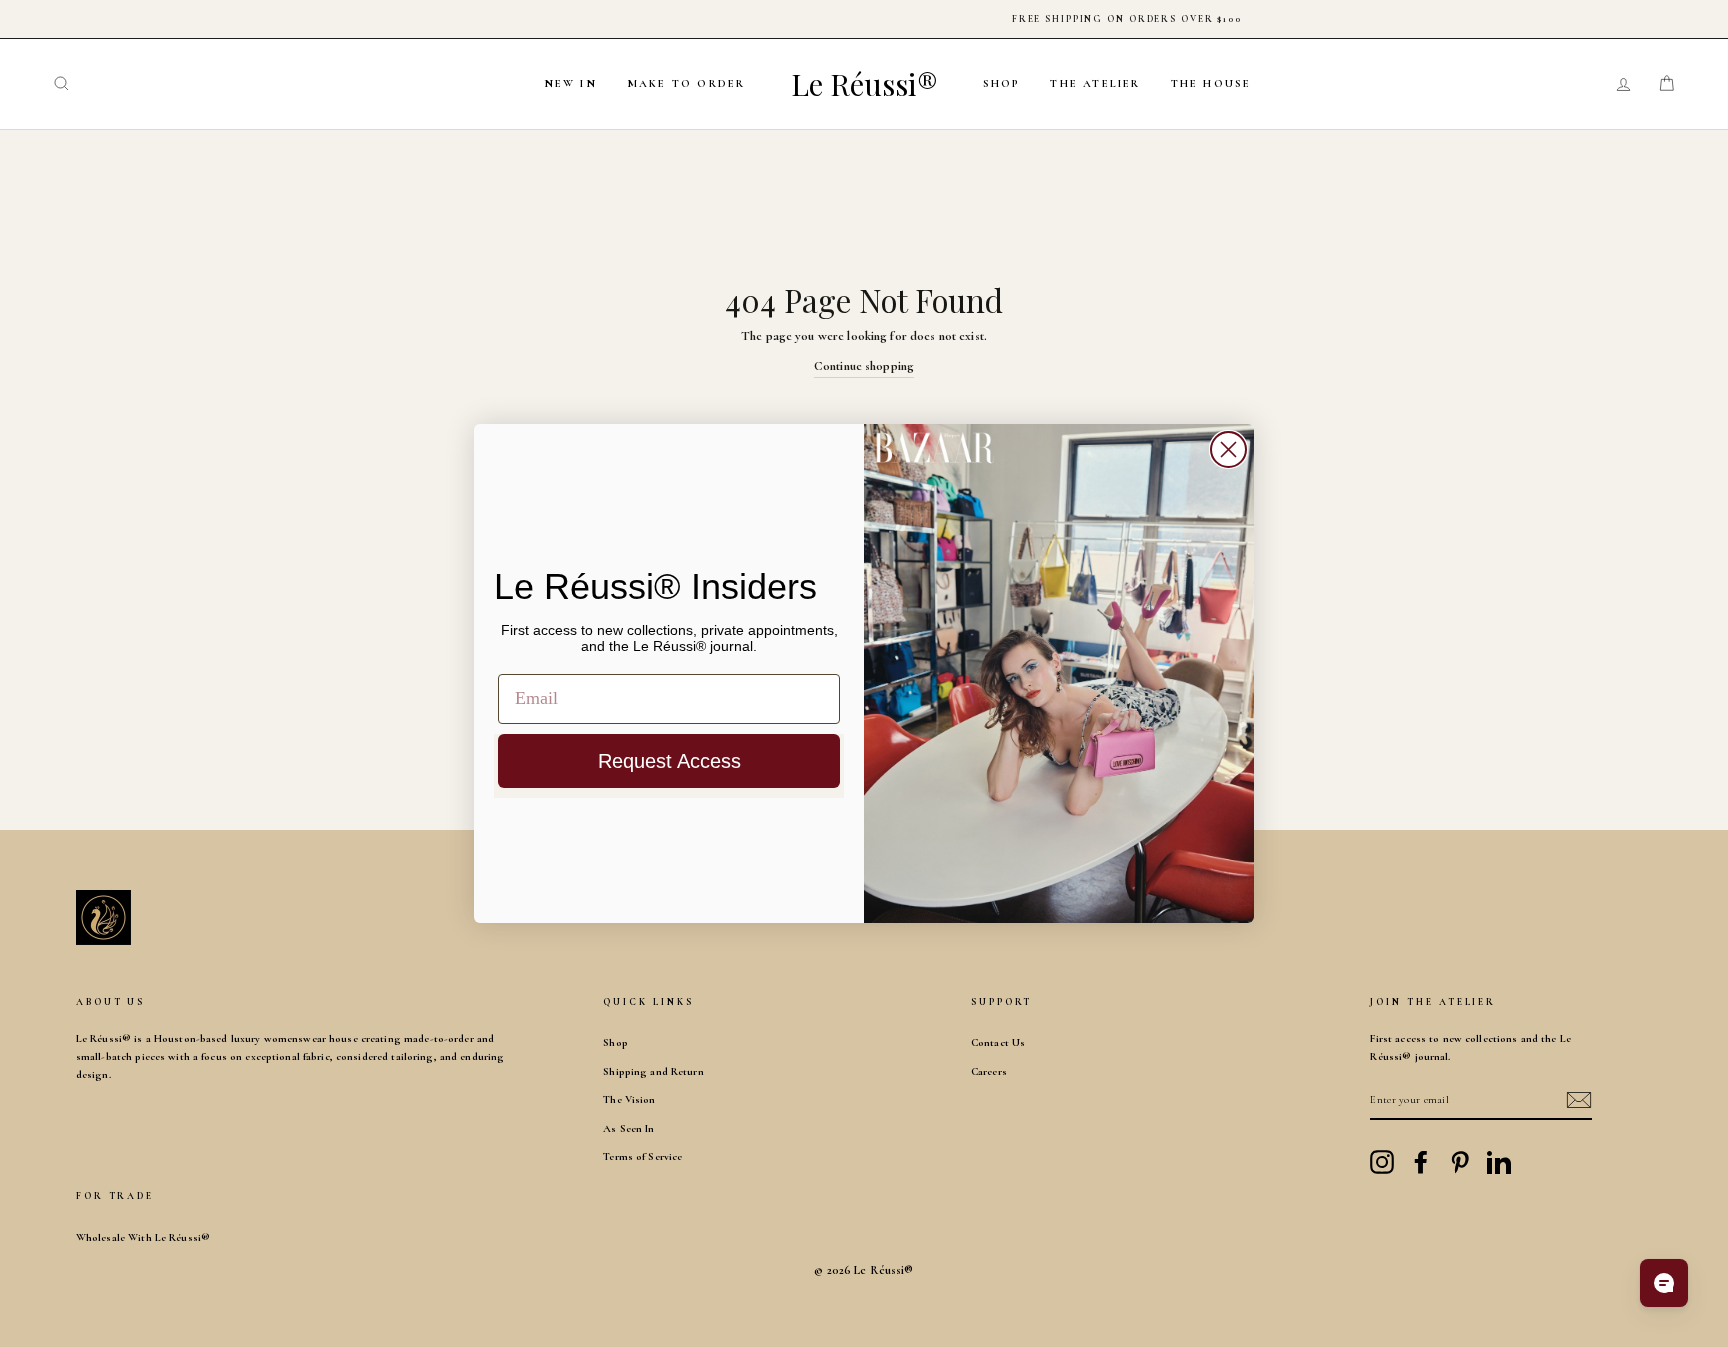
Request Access (669, 761)
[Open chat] (1664, 1283)
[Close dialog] (1228, 449)
